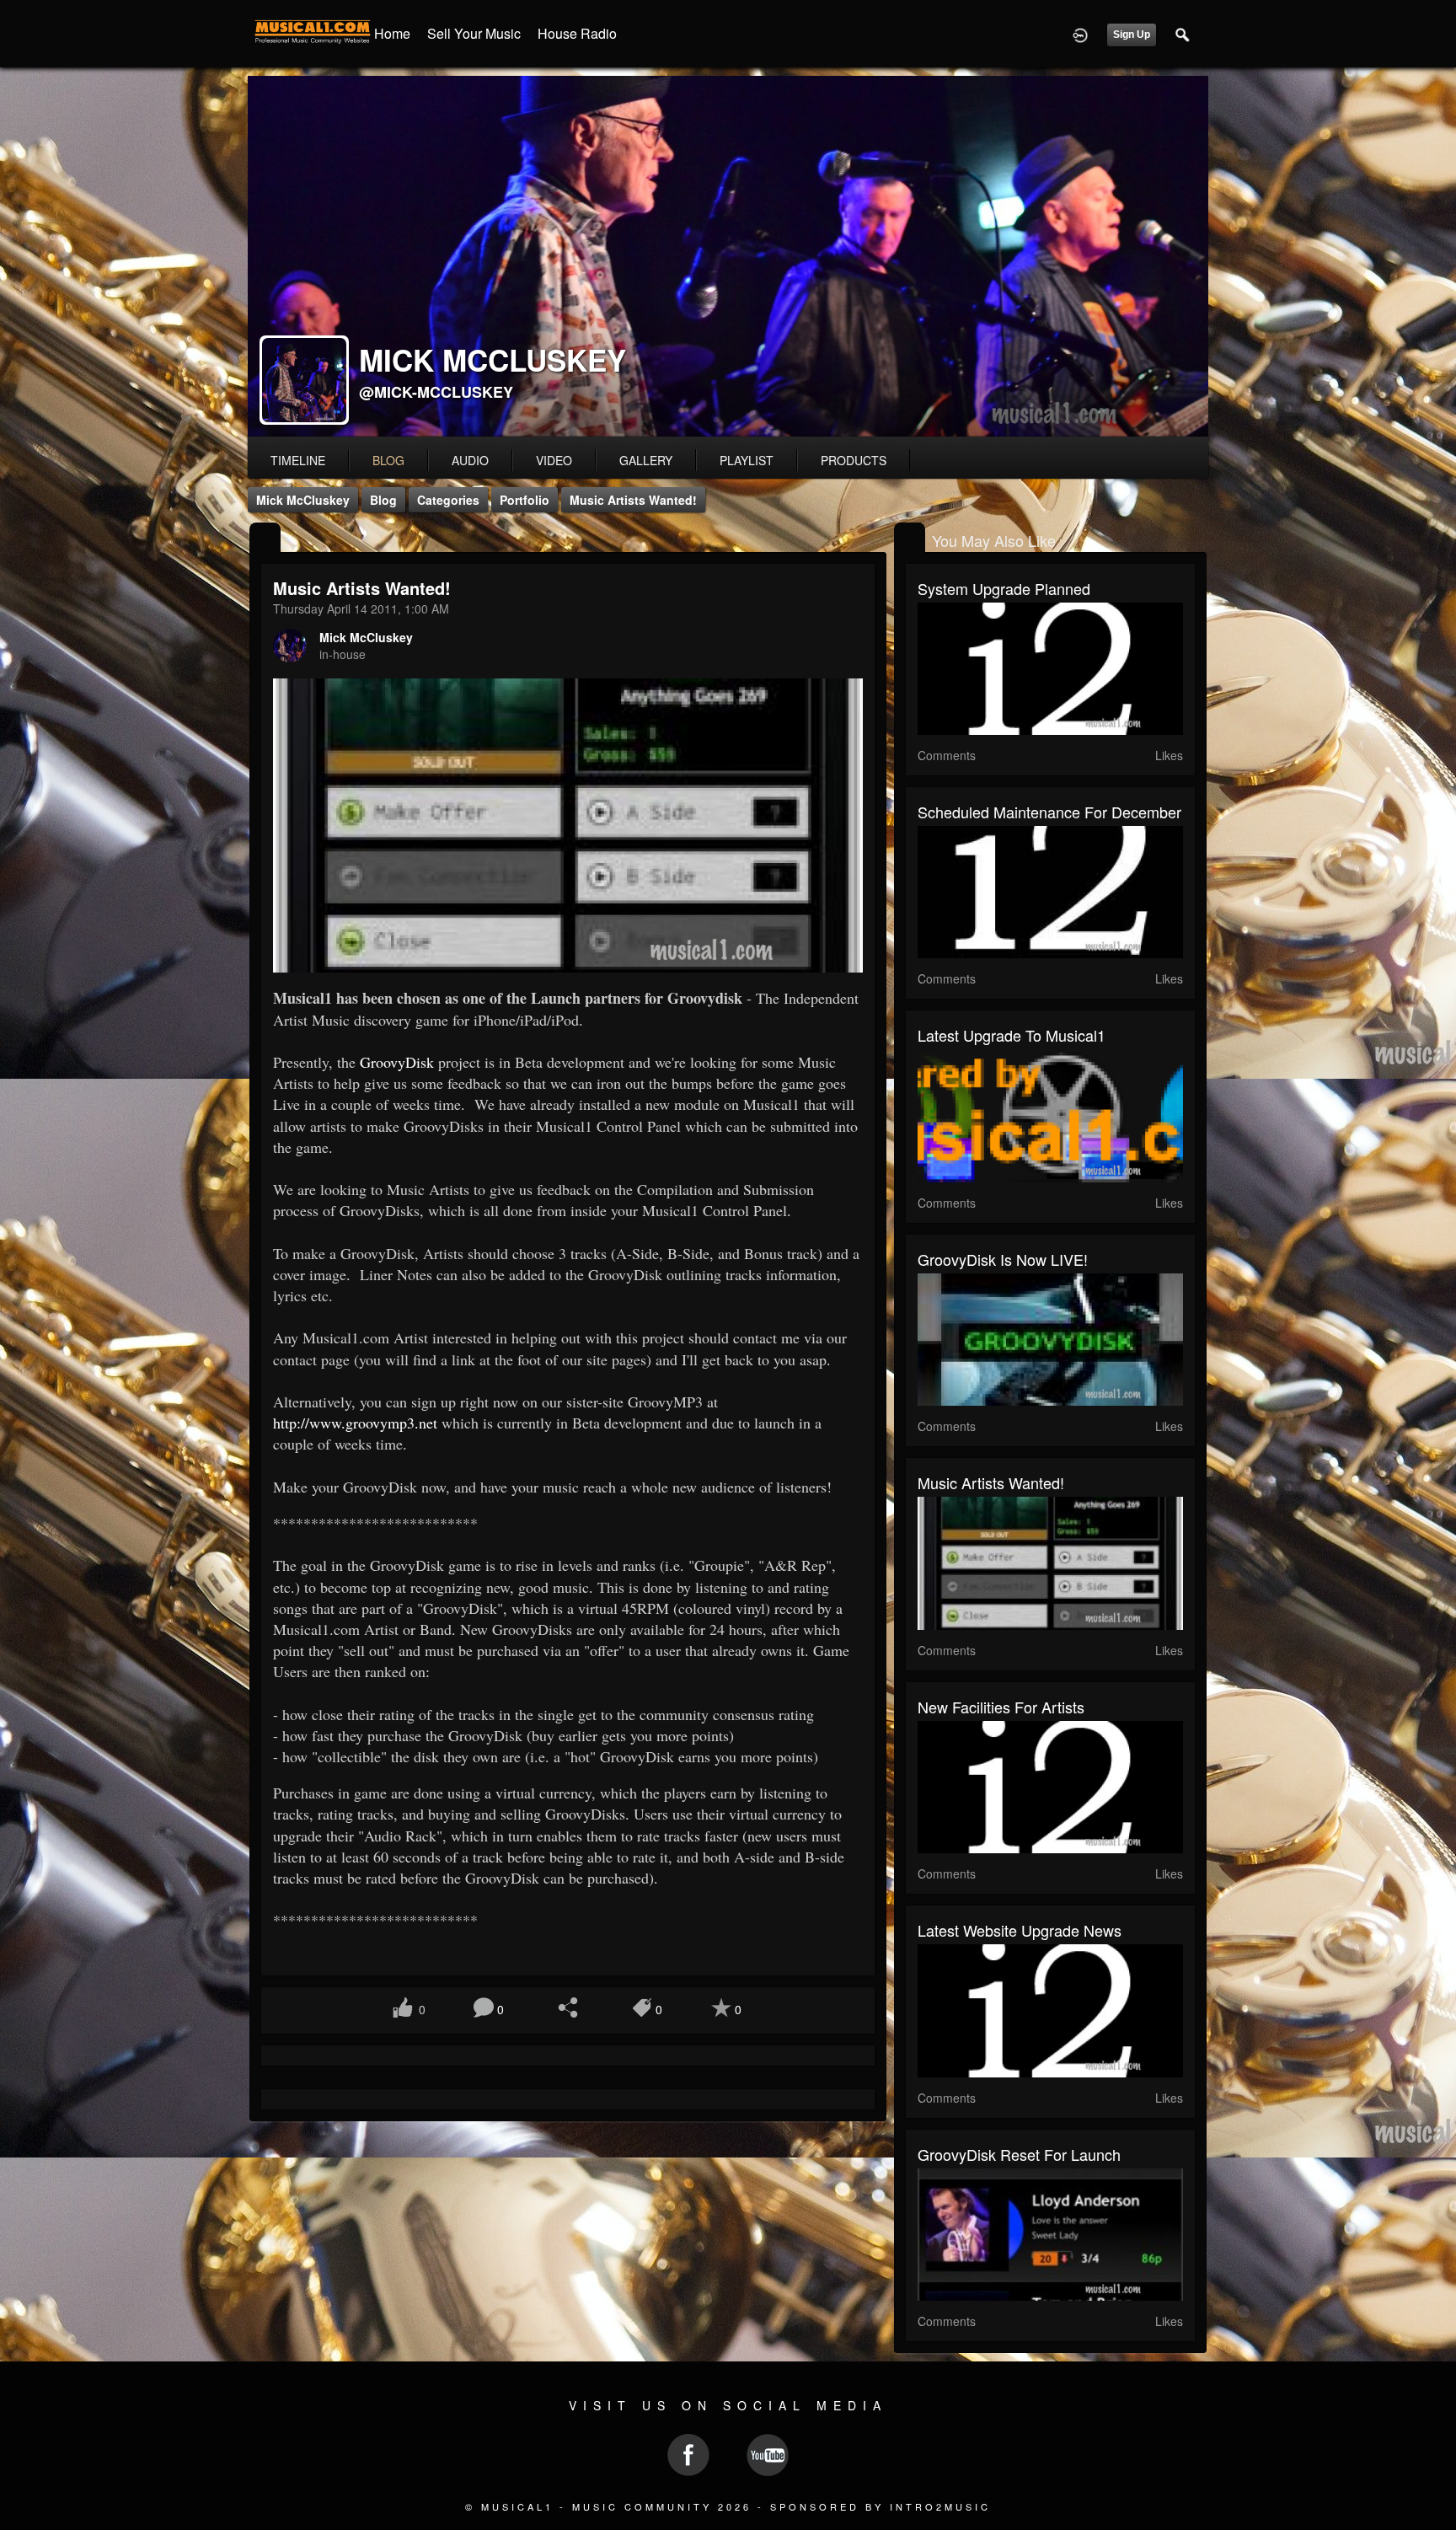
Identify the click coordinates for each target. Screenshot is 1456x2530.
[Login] (1080, 34)
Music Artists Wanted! (633, 500)
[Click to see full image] (728, 256)
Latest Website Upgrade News (1020, 1930)
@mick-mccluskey (436, 392)
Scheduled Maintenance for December (1049, 812)
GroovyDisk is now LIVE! (1003, 1259)
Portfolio (525, 500)
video (554, 460)
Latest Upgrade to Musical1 (1012, 1035)
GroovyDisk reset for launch (1019, 2154)
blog (388, 460)
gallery (646, 460)
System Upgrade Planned (1004, 588)
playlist (747, 460)
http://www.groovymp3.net (355, 1423)
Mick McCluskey (303, 500)
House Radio (577, 33)
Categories (448, 500)
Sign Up (1132, 35)
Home (392, 33)
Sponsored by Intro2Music (881, 2506)
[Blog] (265, 539)
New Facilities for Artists (1001, 1707)
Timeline (298, 460)
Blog (383, 500)
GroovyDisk (397, 1062)
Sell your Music (474, 33)
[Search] (1183, 34)
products (854, 460)
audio (470, 460)
